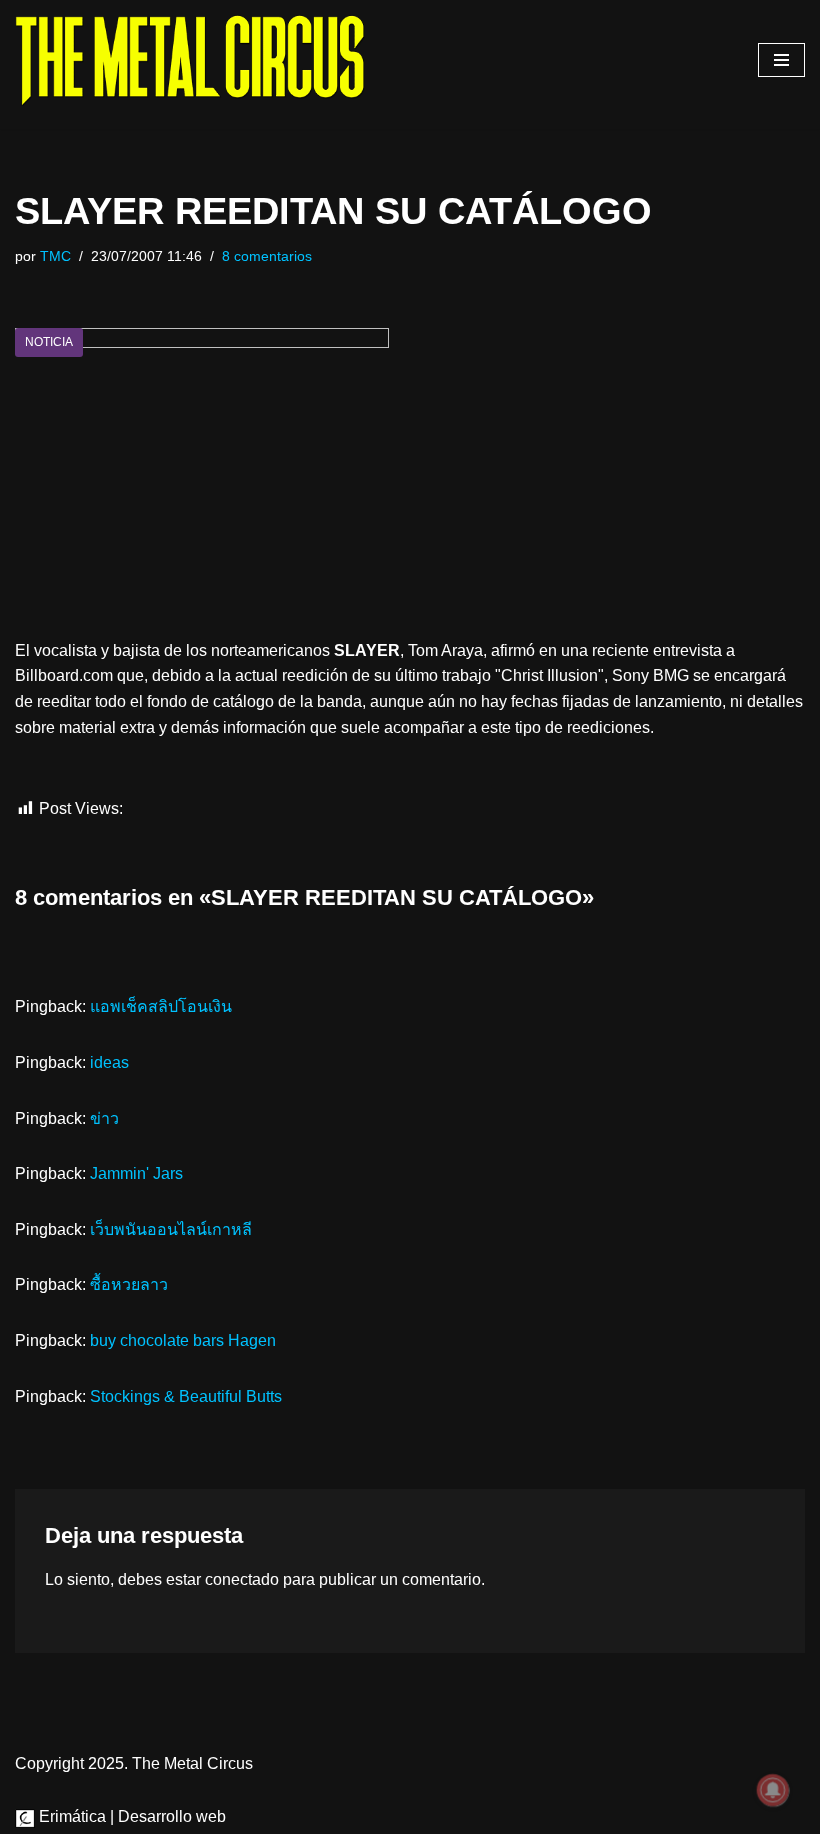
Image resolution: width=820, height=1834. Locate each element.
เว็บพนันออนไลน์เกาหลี (171, 1229)
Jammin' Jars (136, 1173)
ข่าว (104, 1118)
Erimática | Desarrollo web (130, 1816)
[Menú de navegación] (781, 60)
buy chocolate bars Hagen (183, 1340)
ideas (109, 1062)
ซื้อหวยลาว (129, 1284)
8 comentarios (267, 256)
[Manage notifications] (773, 1790)
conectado (242, 1579)
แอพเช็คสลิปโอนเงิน (161, 1006)
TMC (55, 256)
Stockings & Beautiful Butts (186, 1396)
